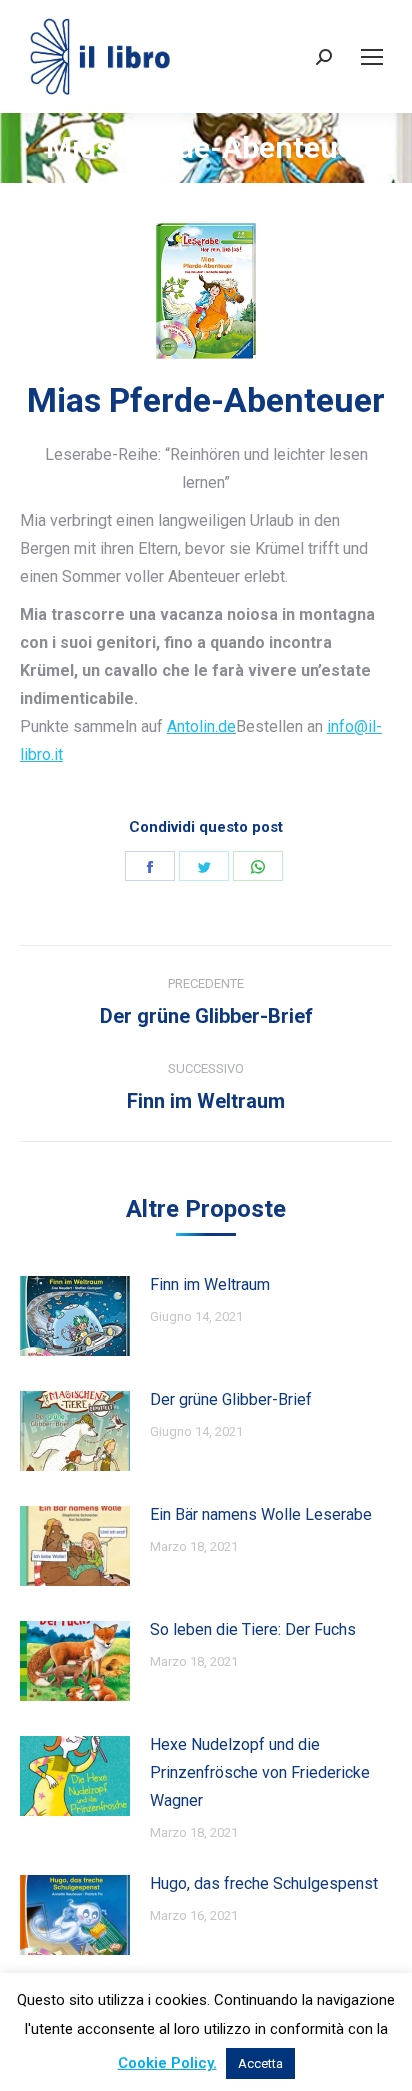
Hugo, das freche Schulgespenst (264, 1883)
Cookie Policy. (167, 2063)
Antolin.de (201, 726)
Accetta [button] (260, 2063)
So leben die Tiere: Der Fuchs (253, 1629)
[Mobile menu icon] (372, 57)
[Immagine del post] (75, 1316)
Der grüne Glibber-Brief (231, 1399)
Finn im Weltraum (210, 1284)
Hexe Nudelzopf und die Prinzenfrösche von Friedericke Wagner (260, 1772)
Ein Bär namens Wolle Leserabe (261, 1514)
